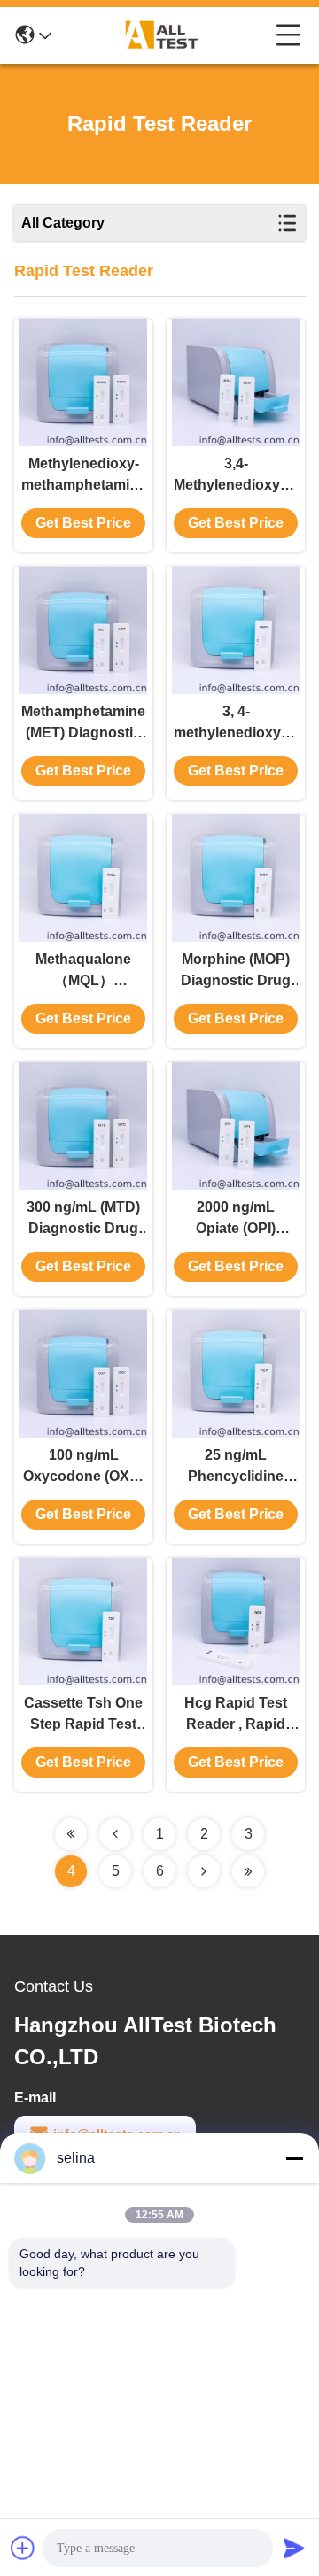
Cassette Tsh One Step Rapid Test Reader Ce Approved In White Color (83, 1715)
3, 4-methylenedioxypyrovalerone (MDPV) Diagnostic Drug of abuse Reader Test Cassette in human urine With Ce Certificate (236, 724)
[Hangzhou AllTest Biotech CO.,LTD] (164, 35)
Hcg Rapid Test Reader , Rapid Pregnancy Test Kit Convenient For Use (236, 1715)
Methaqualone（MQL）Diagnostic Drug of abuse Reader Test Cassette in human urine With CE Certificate (83, 972)
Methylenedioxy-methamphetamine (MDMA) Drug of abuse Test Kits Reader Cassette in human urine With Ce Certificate (83, 476)
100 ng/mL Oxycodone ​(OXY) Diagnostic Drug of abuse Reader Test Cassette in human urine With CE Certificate (83, 1467)
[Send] (294, 2548)
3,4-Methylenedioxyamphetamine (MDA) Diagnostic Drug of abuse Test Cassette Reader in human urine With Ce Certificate (236, 476)
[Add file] (23, 2548)
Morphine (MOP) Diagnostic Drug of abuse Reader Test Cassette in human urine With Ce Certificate (236, 972)
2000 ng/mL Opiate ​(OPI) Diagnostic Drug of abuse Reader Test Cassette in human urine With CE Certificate (236, 1219)
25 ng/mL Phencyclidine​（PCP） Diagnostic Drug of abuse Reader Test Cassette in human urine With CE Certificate (236, 1467)
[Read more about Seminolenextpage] (71, 1834)
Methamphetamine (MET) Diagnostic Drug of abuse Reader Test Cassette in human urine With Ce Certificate (83, 724)
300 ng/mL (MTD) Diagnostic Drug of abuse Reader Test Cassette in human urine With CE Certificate (83, 1219)
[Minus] (294, 2158)
